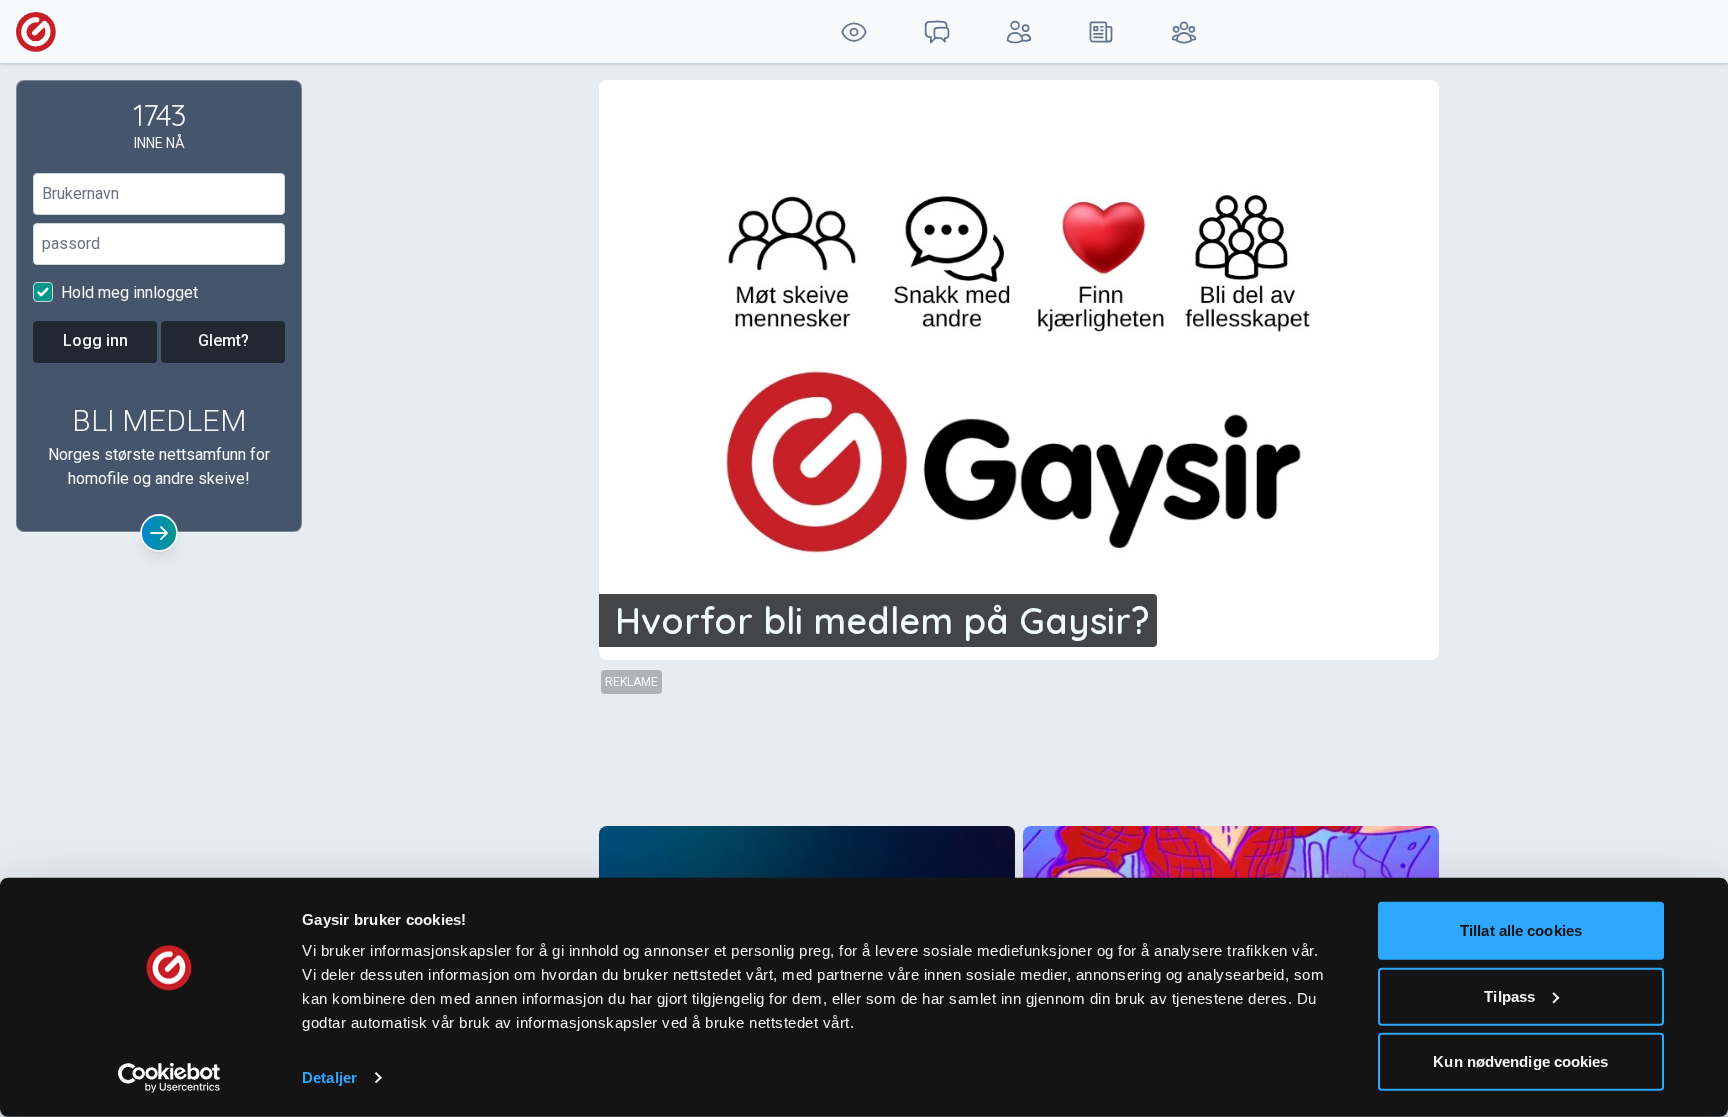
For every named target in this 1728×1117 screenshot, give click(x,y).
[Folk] (1019, 31)
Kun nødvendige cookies (1520, 1061)
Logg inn (95, 340)
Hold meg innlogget (127, 292)
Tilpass (1509, 995)
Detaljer (329, 1077)
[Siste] (1101, 31)
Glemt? (223, 340)
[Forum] (936, 31)
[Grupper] (1184, 31)
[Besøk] (854, 31)
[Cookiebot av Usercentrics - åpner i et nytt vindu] (169, 1078)
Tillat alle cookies (1521, 930)
